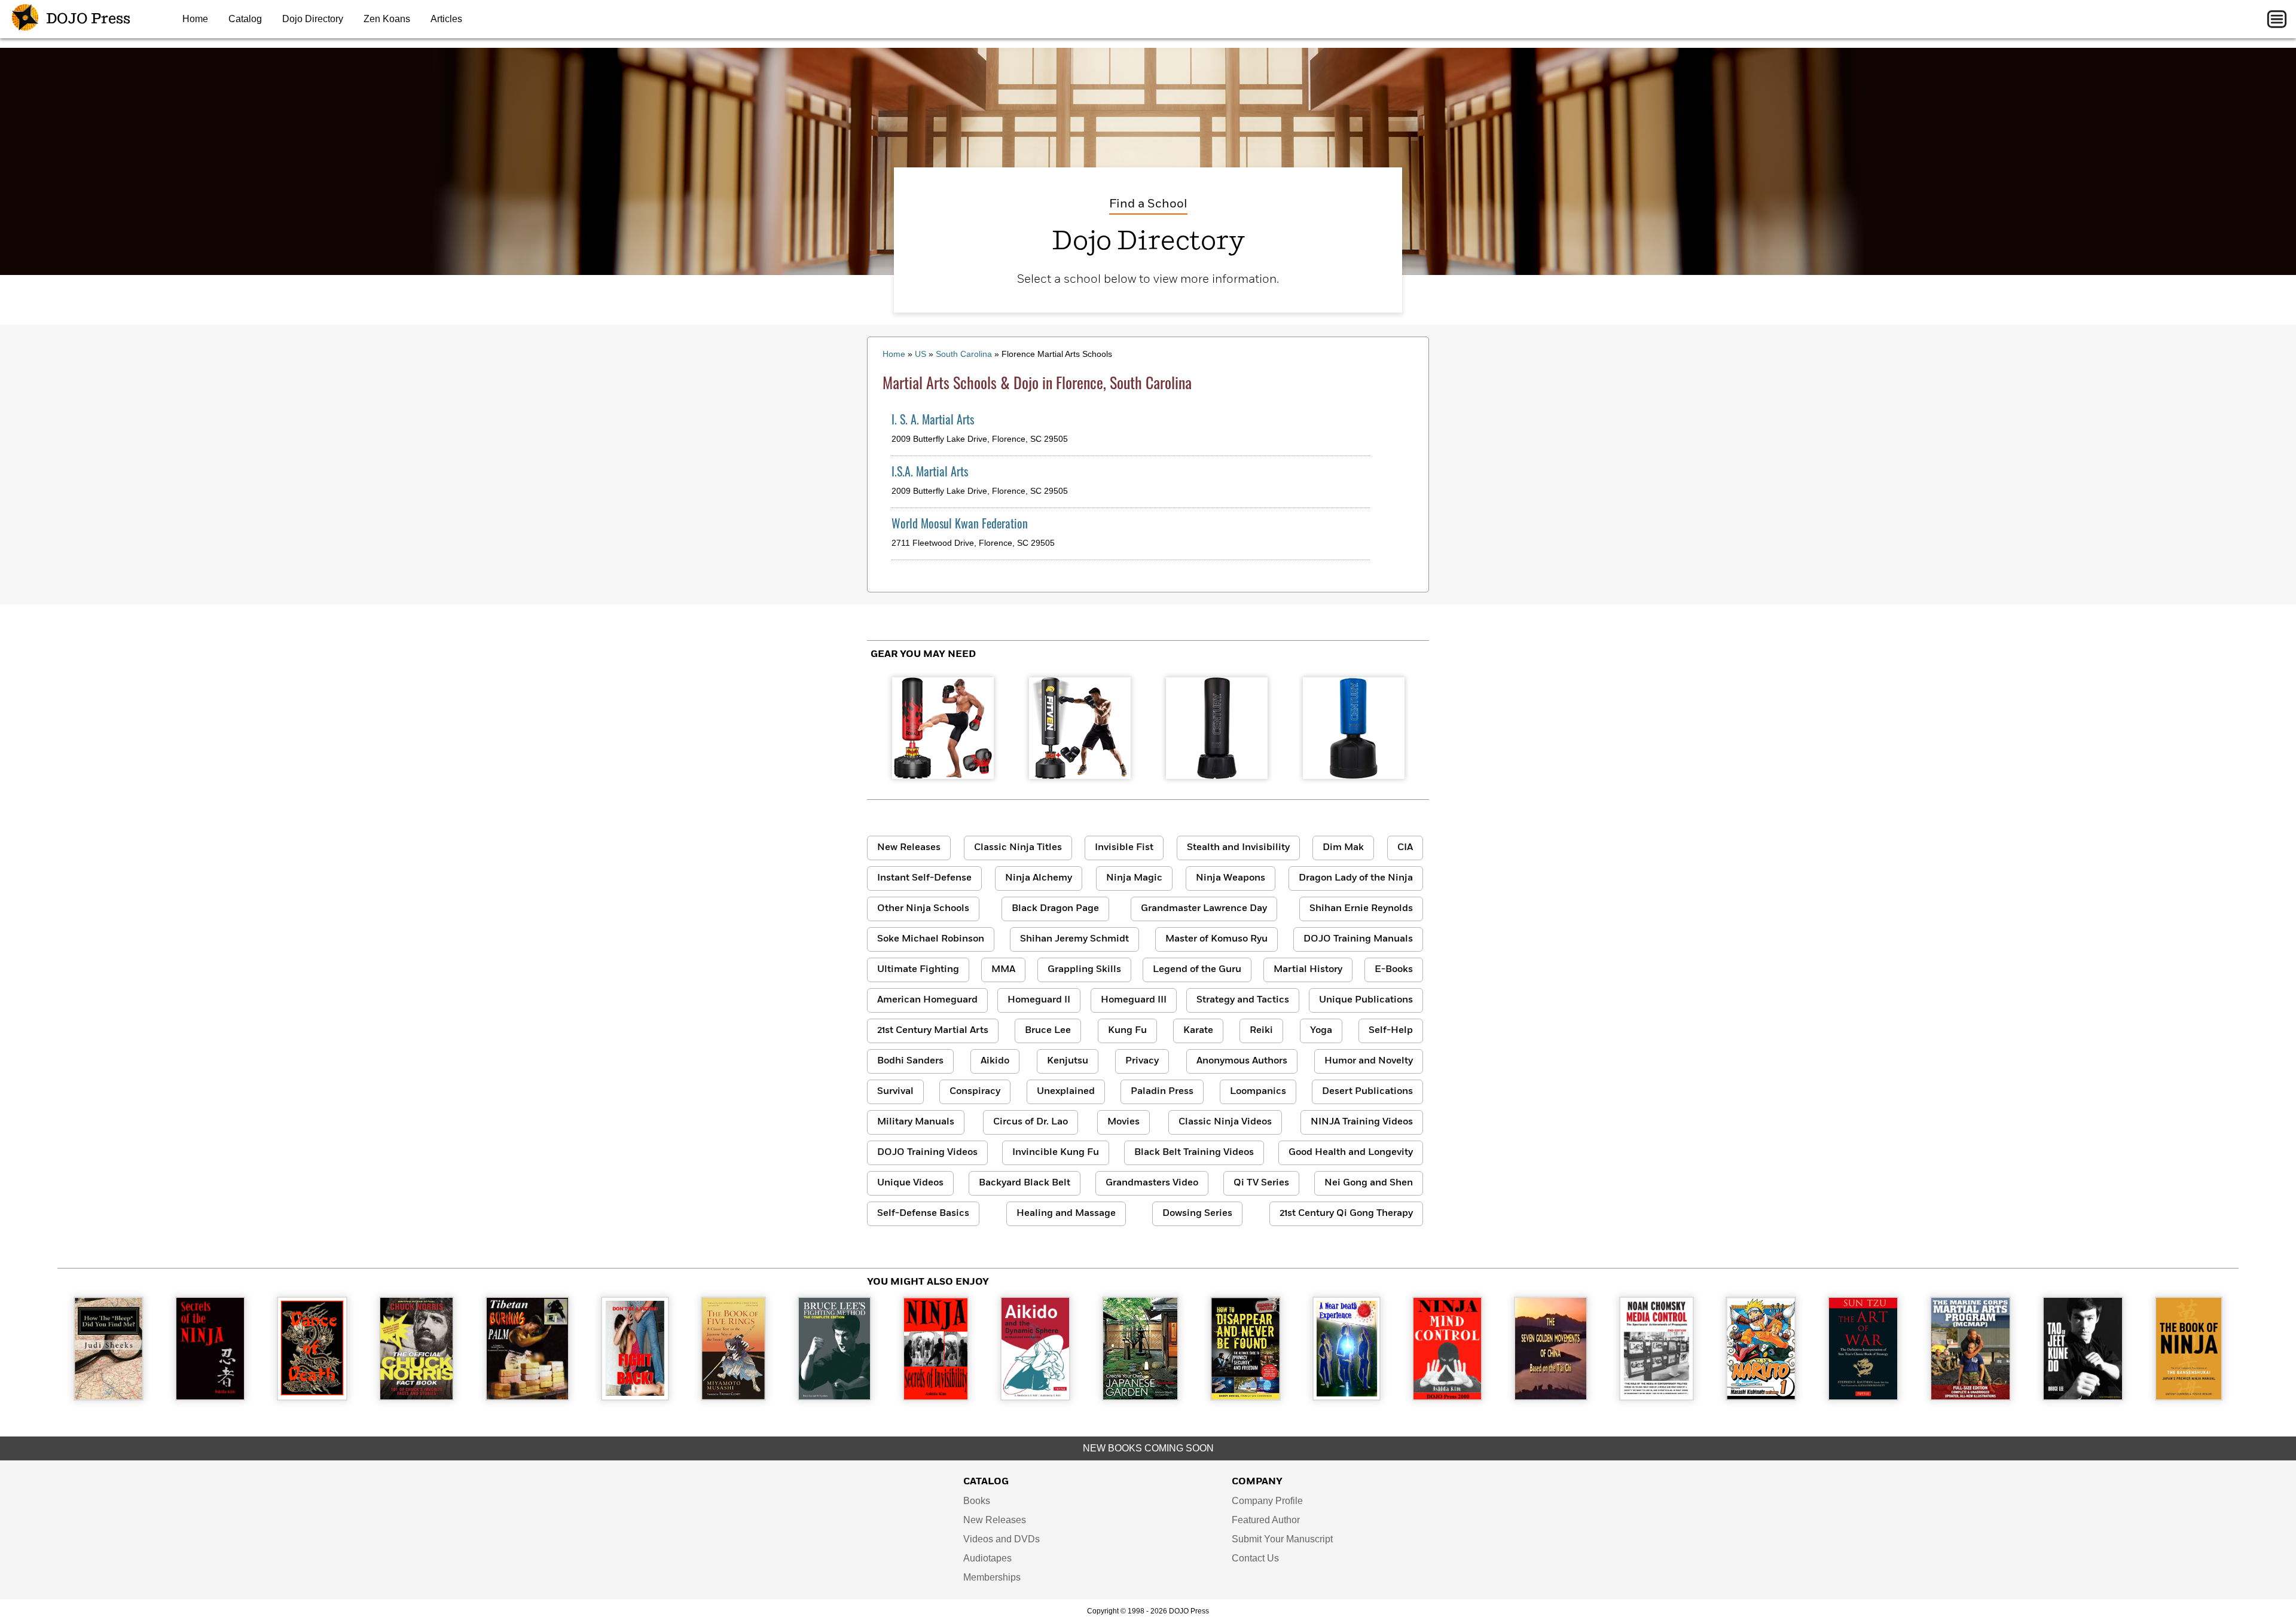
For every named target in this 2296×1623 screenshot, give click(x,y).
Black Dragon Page (1055, 909)
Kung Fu (1127, 1031)
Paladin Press (1162, 1092)
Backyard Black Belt (1025, 1183)
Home (195, 19)
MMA (1003, 970)
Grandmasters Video (1152, 1183)
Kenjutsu (1068, 1061)
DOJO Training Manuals (1358, 939)
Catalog (245, 19)
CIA (1405, 848)
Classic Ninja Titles (1018, 848)
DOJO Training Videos (927, 1153)
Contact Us (1255, 1558)
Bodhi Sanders (910, 1061)
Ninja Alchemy (1039, 878)
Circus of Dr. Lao (1031, 1122)
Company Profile (1267, 1501)
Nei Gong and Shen (1369, 1183)
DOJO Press (87, 19)
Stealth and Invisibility (1238, 848)
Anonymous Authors (1242, 1061)
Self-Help (1391, 1031)
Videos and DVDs (1002, 1539)
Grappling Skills (1084, 970)
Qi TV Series (1261, 1183)
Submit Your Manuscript (1282, 1539)
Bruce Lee (1048, 1031)
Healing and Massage (1066, 1214)
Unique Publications (1366, 1000)
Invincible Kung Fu (1056, 1153)
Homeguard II (1039, 1000)
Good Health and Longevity (1351, 1153)
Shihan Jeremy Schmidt (1074, 939)
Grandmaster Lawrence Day (1204, 909)
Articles (446, 19)
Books (977, 1501)
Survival (895, 1092)
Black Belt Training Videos (1194, 1153)
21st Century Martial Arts (933, 1031)
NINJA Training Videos (1362, 1122)
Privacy (1142, 1061)
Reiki (1261, 1031)
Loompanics (1258, 1092)
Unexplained (1066, 1092)
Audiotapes (987, 1558)
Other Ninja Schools (923, 909)
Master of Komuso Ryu (1216, 939)
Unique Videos (910, 1183)
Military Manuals (916, 1122)
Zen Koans (387, 19)
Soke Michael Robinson (931, 939)
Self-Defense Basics (923, 1214)
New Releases (909, 848)
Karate (1198, 1031)
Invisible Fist (1124, 848)
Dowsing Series (1197, 1214)
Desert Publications (1367, 1092)
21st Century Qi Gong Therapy (1346, 1214)
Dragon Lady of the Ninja (1356, 878)
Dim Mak (1343, 848)
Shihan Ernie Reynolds (1361, 909)
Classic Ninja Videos (1225, 1122)
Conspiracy (975, 1092)
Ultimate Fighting (918, 970)
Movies (1123, 1122)
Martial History (1308, 970)
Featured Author (1266, 1520)
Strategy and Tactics (1243, 1000)
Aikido (995, 1061)
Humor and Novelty (1369, 1061)
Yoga (1321, 1031)
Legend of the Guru (1197, 970)
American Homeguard (927, 1000)
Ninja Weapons (1231, 878)
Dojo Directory (313, 19)
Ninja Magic (1134, 878)
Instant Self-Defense (924, 878)
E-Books (1394, 970)
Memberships (992, 1577)
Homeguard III (1134, 1000)
